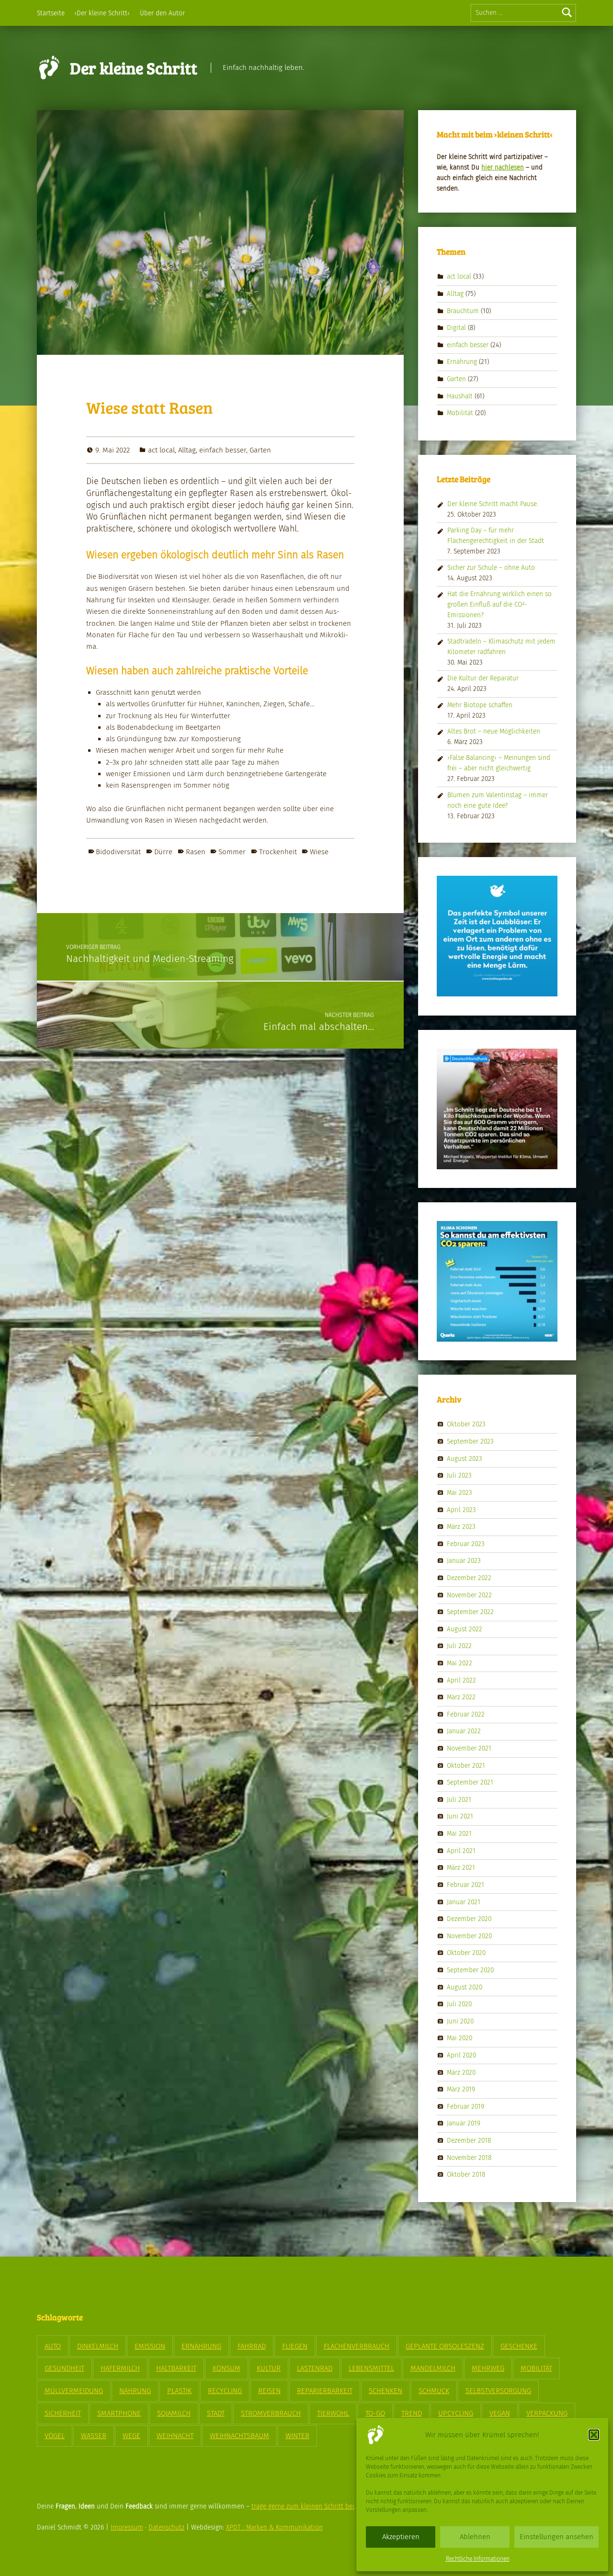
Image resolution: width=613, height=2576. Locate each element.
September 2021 (470, 1782)
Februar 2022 (466, 1714)
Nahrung (135, 2391)
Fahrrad (252, 2346)
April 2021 (461, 1850)
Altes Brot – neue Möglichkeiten (494, 731)
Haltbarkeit (176, 2368)
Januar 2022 (464, 1731)
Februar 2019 (465, 2107)
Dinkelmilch (98, 2346)
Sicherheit (63, 2413)
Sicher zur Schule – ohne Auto (491, 568)
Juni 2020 (460, 2021)
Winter (297, 2436)
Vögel (55, 2436)
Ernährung (462, 362)
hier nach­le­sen (503, 167)
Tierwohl (333, 2413)
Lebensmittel (371, 2368)
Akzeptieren (401, 2537)
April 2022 (461, 1680)
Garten (260, 450)
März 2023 (461, 1527)
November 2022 (469, 1595)
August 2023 (465, 1458)
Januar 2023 (464, 1561)
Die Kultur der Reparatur (483, 678)
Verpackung (547, 2413)
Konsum (227, 2368)
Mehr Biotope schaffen (480, 705)
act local (161, 450)
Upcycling (456, 2413)
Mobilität (460, 413)
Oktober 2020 (466, 1953)
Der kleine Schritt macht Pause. (493, 504)
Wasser (94, 2436)
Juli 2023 (459, 1475)
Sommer (232, 852)
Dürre (163, 852)
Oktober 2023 (466, 1424)
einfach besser (223, 450)
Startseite (51, 13)
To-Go (375, 2413)
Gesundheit (64, 2368)
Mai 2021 (459, 1834)
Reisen (269, 2391)
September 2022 (470, 1612)
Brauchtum (463, 311)
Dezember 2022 (469, 1578)
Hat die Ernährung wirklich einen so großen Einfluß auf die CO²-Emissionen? (499, 604)
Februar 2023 (466, 1543)
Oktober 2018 (466, 2175)
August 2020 (465, 1987)
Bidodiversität (118, 852)
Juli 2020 (459, 2004)
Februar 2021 (465, 1885)
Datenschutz (166, 2527)
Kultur (269, 2368)
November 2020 (469, 1936)
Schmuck (434, 2391)
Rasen (196, 852)
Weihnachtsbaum (239, 2436)
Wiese (319, 852)
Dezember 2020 (469, 1919)
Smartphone (119, 2413)
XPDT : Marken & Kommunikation (274, 2527)
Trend (412, 2413)
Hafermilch (120, 2368)
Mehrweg (488, 2368)
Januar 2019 (464, 2123)
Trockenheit (278, 852)
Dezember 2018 (469, 2141)
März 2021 (461, 1868)
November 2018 (469, 2157)
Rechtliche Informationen (478, 2559)
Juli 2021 (459, 1800)
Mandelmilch (433, 2368)
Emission (150, 2346)
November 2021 (469, 1748)
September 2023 (470, 1441)
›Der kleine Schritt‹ (102, 13)
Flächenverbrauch (357, 2346)
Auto (53, 2346)
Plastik (179, 2391)
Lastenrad (315, 2368)
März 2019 (461, 2089)
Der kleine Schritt (134, 68)
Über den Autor (162, 13)
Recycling (225, 2391)
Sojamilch (174, 2413)
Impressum (127, 2527)
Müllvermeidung (74, 2391)
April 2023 (461, 1509)
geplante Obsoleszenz (445, 2346)
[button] (594, 2435)
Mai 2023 (460, 1493)
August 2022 (465, 1629)
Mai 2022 (460, 1663)
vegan (500, 2413)
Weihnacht (175, 2436)
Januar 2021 (464, 1902)
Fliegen (295, 2346)
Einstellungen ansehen (556, 2537)
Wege (131, 2436)
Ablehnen (475, 2537)
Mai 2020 (460, 2038)
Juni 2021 (460, 1816)
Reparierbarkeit (325, 2391)
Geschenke (519, 2346)
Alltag (187, 450)
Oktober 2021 (466, 1765)
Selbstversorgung (498, 2391)
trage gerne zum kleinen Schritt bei (303, 2506)
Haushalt (460, 396)
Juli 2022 (459, 1646)
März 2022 (461, 1697)
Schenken (386, 2391)
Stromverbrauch (271, 2413)
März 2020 (461, 2072)
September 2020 (470, 1970)
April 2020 (461, 2055)
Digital (456, 328)
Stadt (216, 2413)
